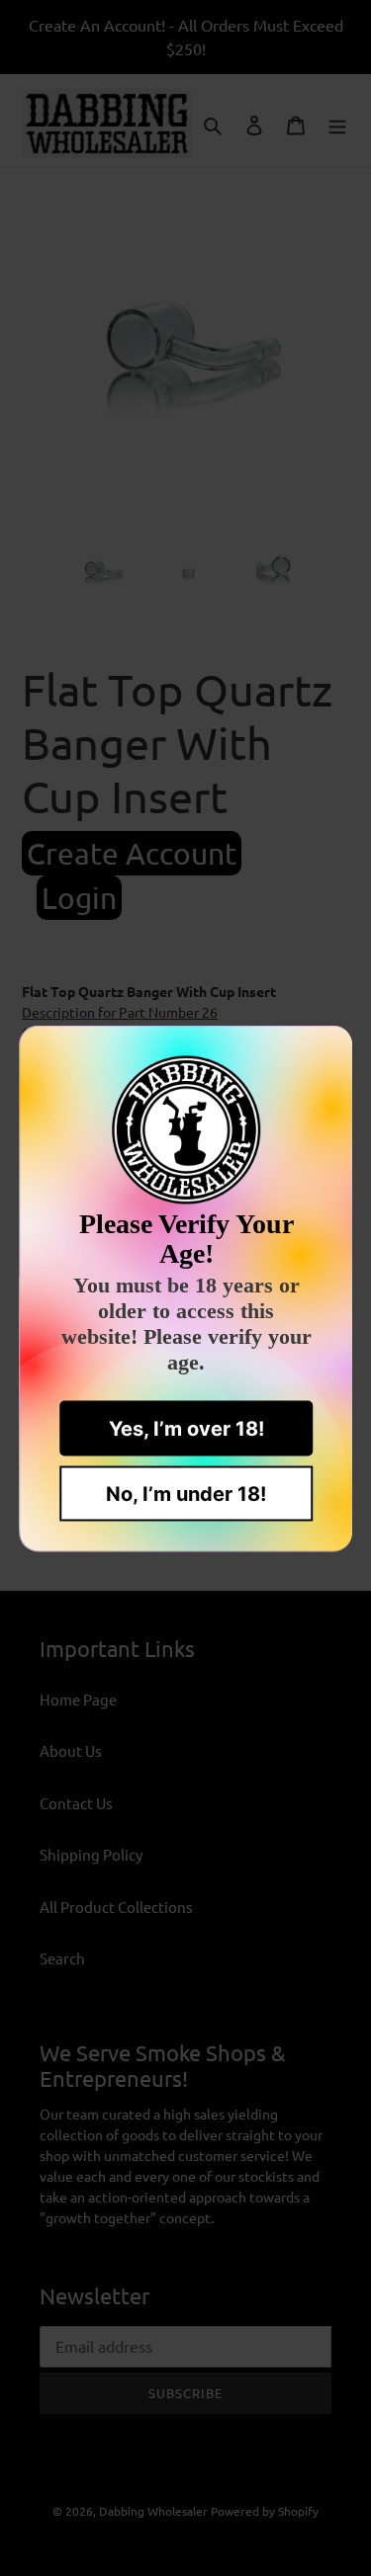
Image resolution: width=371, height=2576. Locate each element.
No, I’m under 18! (186, 1493)
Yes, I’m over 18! (185, 1428)
